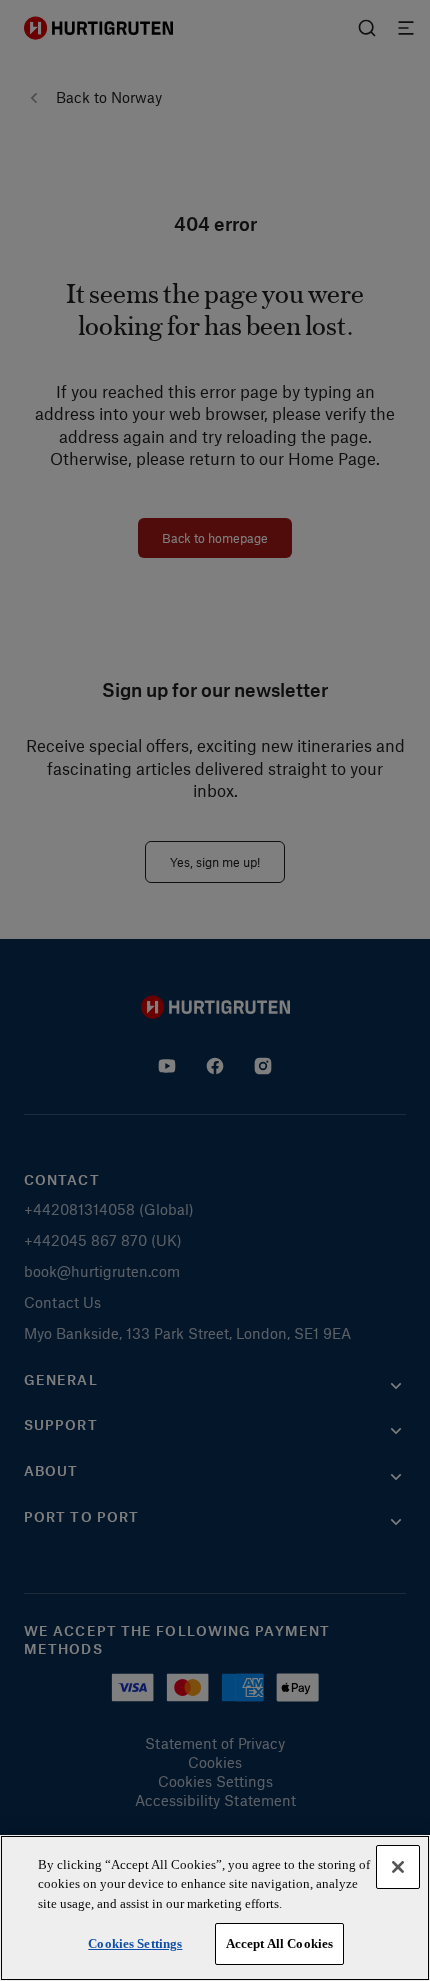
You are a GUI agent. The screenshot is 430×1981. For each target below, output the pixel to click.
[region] (215, 1908)
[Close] (398, 1867)
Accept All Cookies (279, 1943)
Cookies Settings (135, 1943)
